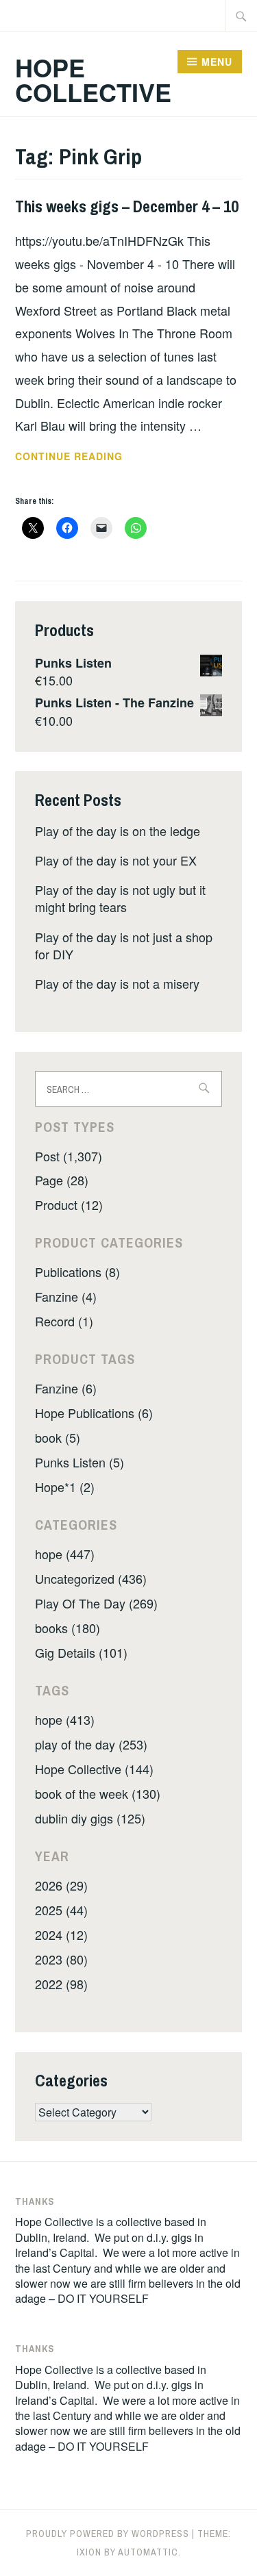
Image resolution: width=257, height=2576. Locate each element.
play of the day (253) (91, 1744)
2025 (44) (61, 1910)
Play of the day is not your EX (116, 860)
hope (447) (65, 1554)
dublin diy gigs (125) (90, 1818)
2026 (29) (61, 1885)
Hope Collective (93, 79)
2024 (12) (61, 1934)
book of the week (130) (98, 1793)
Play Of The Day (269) (96, 1603)
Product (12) (69, 1204)
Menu (217, 62)
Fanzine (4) (66, 1296)
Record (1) (64, 1321)
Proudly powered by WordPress (108, 2534)
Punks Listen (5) (79, 1462)
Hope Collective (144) (94, 1769)
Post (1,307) (69, 1156)
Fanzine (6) (66, 1388)
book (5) (58, 1437)
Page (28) (62, 1180)
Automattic (148, 2552)
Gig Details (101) (81, 1652)
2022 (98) (61, 1984)
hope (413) (65, 1719)
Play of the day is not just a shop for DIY (124, 945)
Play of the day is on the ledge (118, 831)
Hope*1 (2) (65, 1487)
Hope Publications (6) (94, 1413)
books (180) (68, 1628)
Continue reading (98, 457)
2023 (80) (61, 1959)
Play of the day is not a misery (117, 983)
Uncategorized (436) (91, 1578)
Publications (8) (77, 1272)
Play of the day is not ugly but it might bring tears (120, 898)
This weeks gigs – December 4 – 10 (127, 206)
